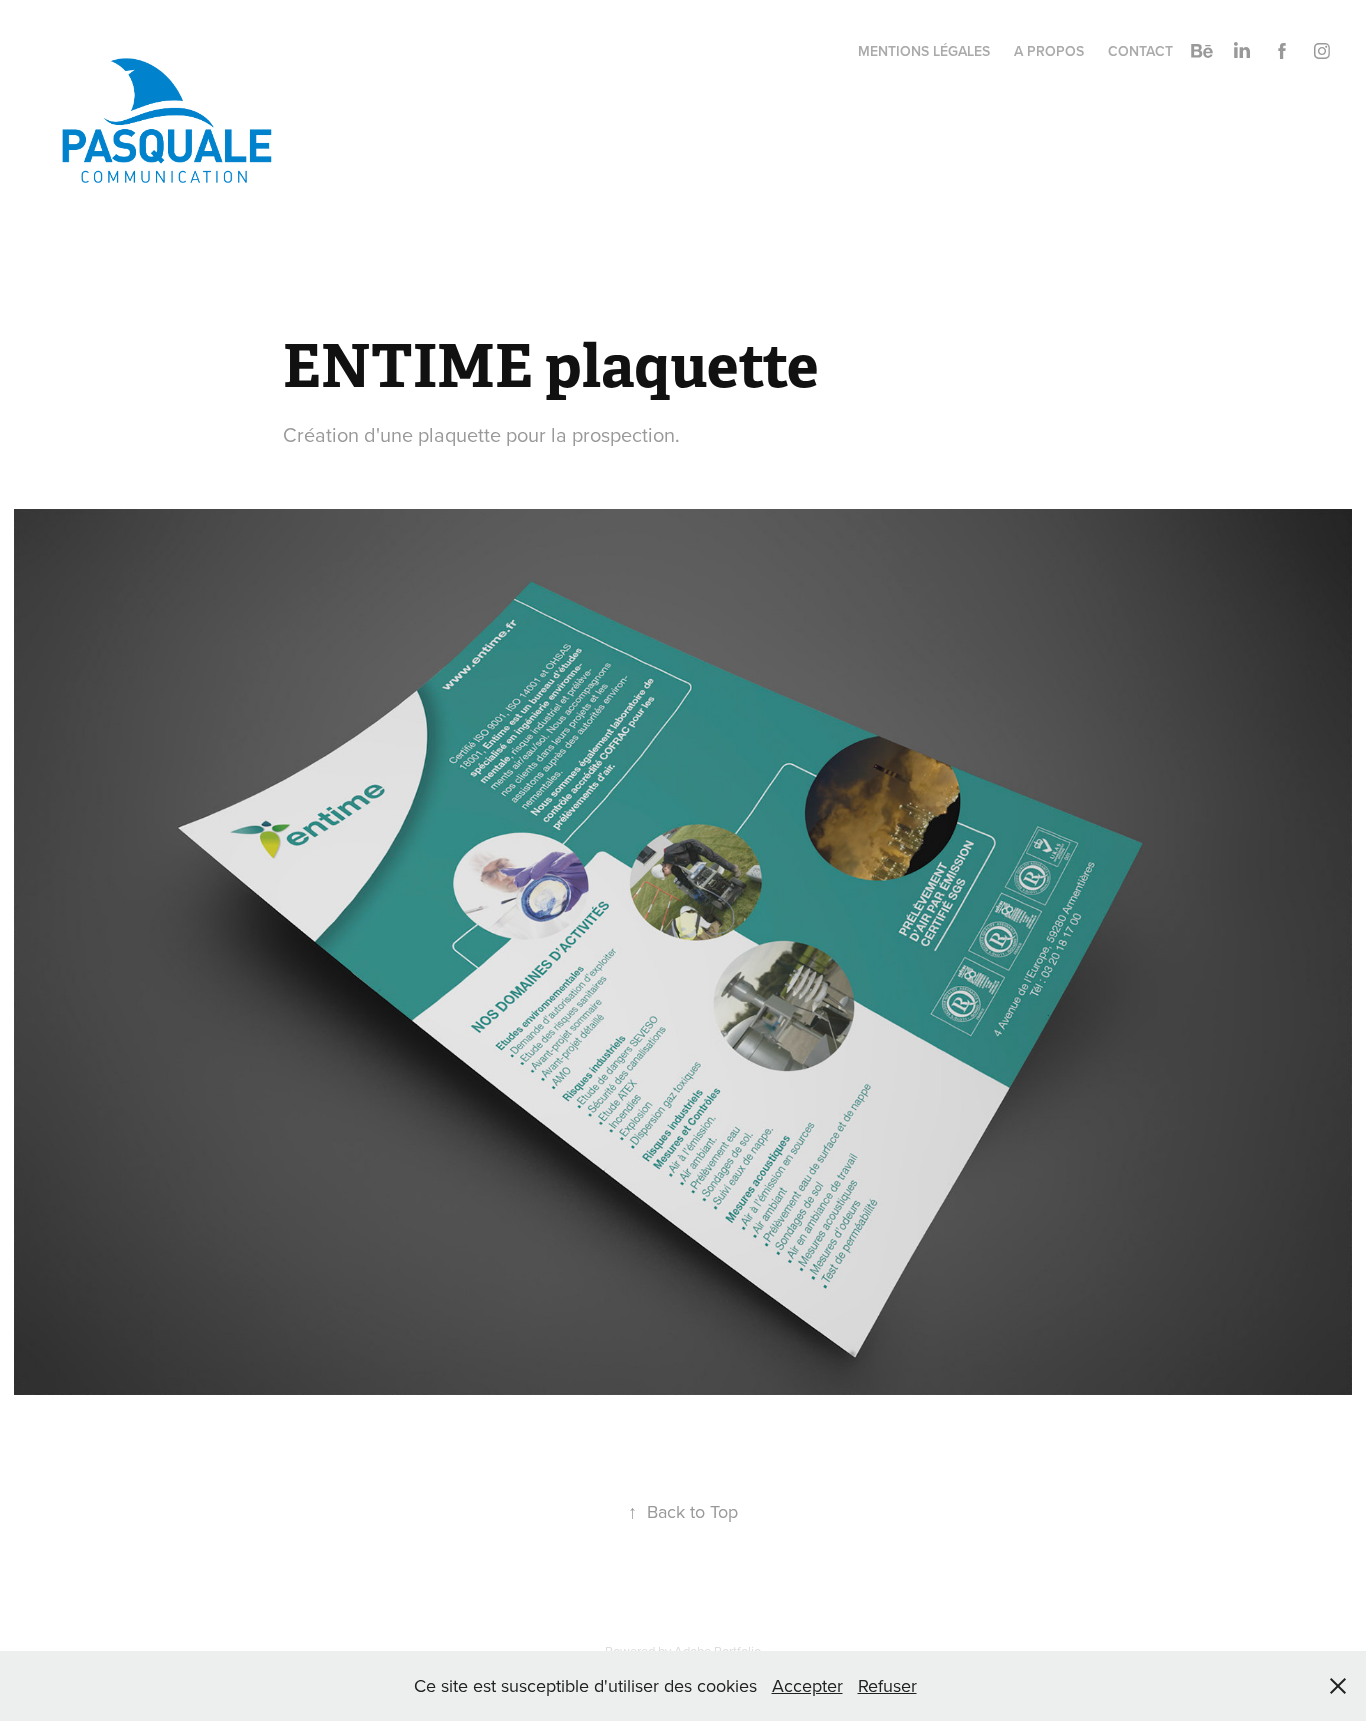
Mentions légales (924, 51)
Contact (1140, 51)
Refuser (887, 1685)
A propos (1049, 51)
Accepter (807, 1685)
